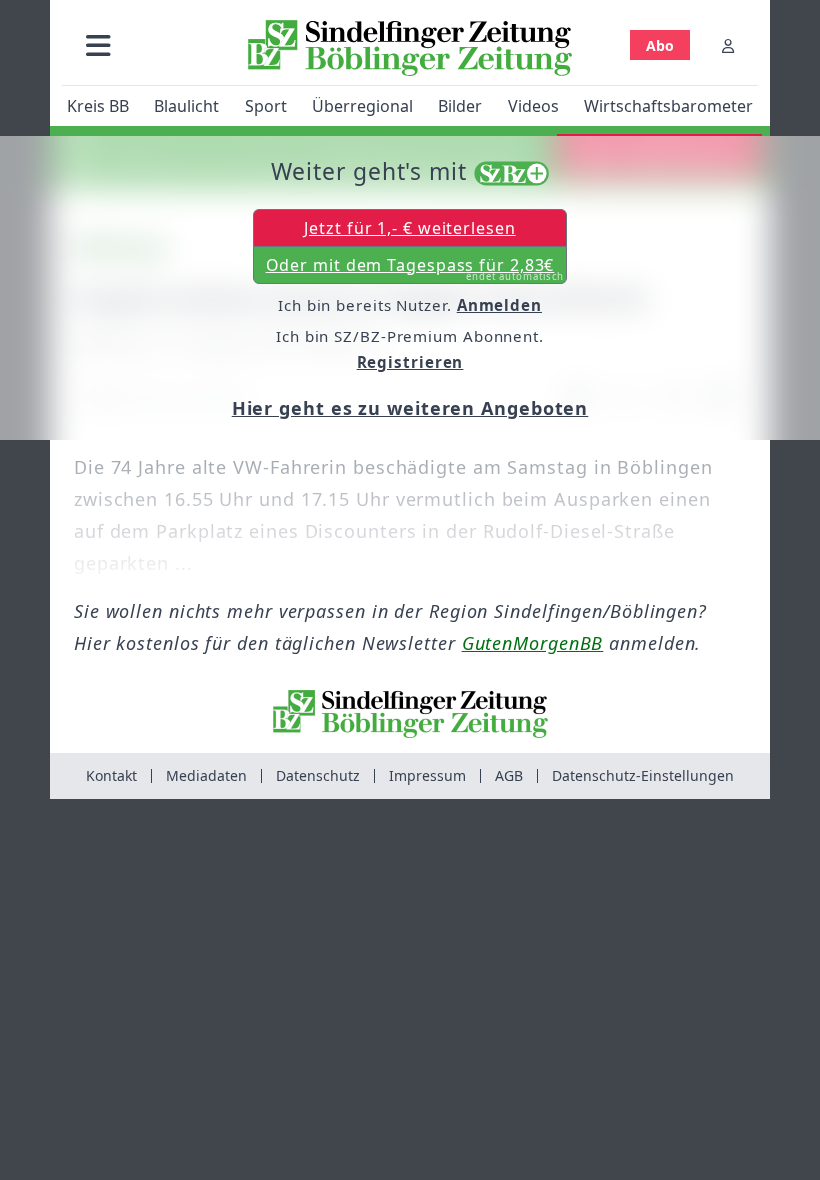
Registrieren (410, 362)
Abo (660, 45)
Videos (533, 106)
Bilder (460, 106)
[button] (98, 45)
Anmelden (499, 305)
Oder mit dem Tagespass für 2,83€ (415, 269)
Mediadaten (206, 775)
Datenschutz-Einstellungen (643, 775)
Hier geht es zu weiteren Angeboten (410, 408)
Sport (266, 106)
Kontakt (111, 775)
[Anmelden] (728, 45)
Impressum (427, 775)
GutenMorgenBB (533, 643)
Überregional (362, 106)
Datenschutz (318, 775)
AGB (509, 775)
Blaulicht (186, 106)
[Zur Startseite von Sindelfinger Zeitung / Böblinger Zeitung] (410, 48)
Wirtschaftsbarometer (668, 106)
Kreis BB (98, 106)
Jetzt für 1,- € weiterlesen (409, 228)
